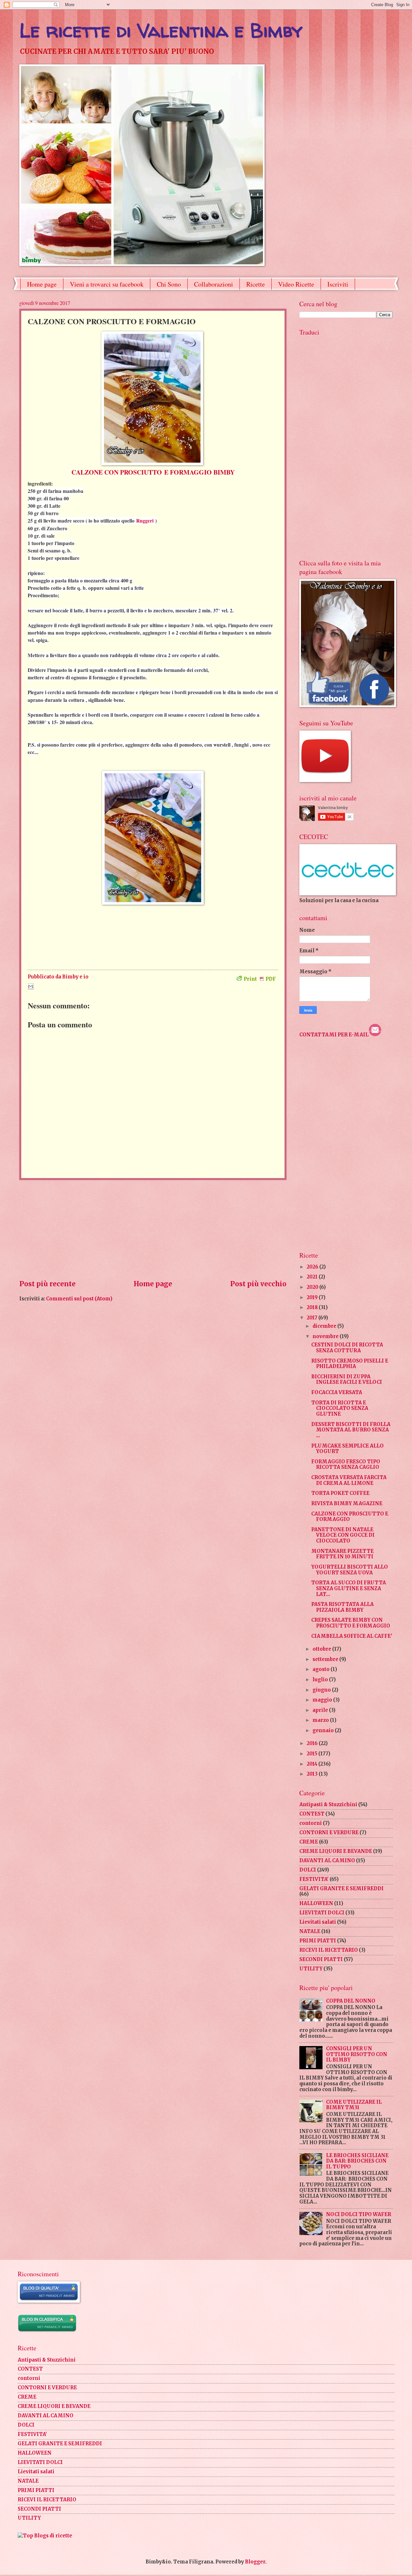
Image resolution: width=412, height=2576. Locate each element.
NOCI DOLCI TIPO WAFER (359, 2214)
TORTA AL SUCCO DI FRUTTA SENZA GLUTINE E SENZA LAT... (349, 1588)
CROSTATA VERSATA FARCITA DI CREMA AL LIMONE (349, 1480)
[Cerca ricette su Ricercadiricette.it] (45, 2536)
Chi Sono (169, 284)
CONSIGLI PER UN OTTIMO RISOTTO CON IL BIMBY (357, 2054)
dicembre (325, 1326)
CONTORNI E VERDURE (329, 1833)
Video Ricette (296, 284)
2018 (313, 1307)
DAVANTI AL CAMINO (327, 1861)
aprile (321, 1710)
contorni (311, 1823)
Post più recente (47, 1284)
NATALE (310, 1931)
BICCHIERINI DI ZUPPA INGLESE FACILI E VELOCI (347, 1380)
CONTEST (312, 1814)
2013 (313, 1774)
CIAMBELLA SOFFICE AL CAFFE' (352, 1636)
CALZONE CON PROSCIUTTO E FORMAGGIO (350, 1517)
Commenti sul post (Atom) (79, 1299)
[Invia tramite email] (31, 986)
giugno (322, 1690)
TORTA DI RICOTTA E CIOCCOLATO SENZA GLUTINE (340, 1408)
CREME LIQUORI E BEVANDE (336, 1851)
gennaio (324, 1731)
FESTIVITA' (314, 1879)
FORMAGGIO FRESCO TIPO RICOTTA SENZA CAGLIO (346, 1465)
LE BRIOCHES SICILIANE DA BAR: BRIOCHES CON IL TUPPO (357, 2161)
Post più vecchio (258, 1284)
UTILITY (311, 1969)
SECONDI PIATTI (321, 1959)
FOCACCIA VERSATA (337, 1392)
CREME (309, 1842)
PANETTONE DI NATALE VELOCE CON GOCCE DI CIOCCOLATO (343, 1535)
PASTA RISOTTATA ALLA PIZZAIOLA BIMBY (342, 1607)
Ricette (256, 284)
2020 (313, 1287)
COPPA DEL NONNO (351, 2001)
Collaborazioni (214, 284)
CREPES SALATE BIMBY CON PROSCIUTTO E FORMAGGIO (351, 1623)
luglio (321, 1680)
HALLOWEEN (316, 1903)
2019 (313, 1297)
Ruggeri (145, 521)
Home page (42, 284)
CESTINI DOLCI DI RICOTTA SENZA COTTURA (347, 1348)
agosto (322, 1669)
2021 (313, 1277)
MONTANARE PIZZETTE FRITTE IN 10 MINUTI (342, 1554)
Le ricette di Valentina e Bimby (161, 30)
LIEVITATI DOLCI (322, 1913)
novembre (326, 1336)
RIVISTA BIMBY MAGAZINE (347, 1504)
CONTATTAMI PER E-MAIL (334, 1035)
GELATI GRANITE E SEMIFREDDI (342, 1889)
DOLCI (308, 1870)
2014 (313, 1764)
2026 (313, 1267)
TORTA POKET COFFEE (340, 1493)
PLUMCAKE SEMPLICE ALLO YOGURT (347, 1449)
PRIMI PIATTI (318, 1941)
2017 (313, 1318)
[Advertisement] (153, 1230)
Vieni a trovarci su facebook (107, 284)
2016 (313, 1743)
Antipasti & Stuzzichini (328, 1805)
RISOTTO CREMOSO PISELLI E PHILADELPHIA (350, 1364)
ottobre (322, 1649)
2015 (313, 1754)
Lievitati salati (318, 1922)
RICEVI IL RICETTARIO (329, 1950)
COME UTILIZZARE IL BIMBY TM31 (354, 2105)
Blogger (255, 2562)
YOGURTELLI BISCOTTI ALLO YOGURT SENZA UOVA (350, 1570)
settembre (326, 1659)
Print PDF (260, 979)
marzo (321, 1720)
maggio (323, 1700)
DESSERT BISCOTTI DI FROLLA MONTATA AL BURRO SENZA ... (351, 1430)
